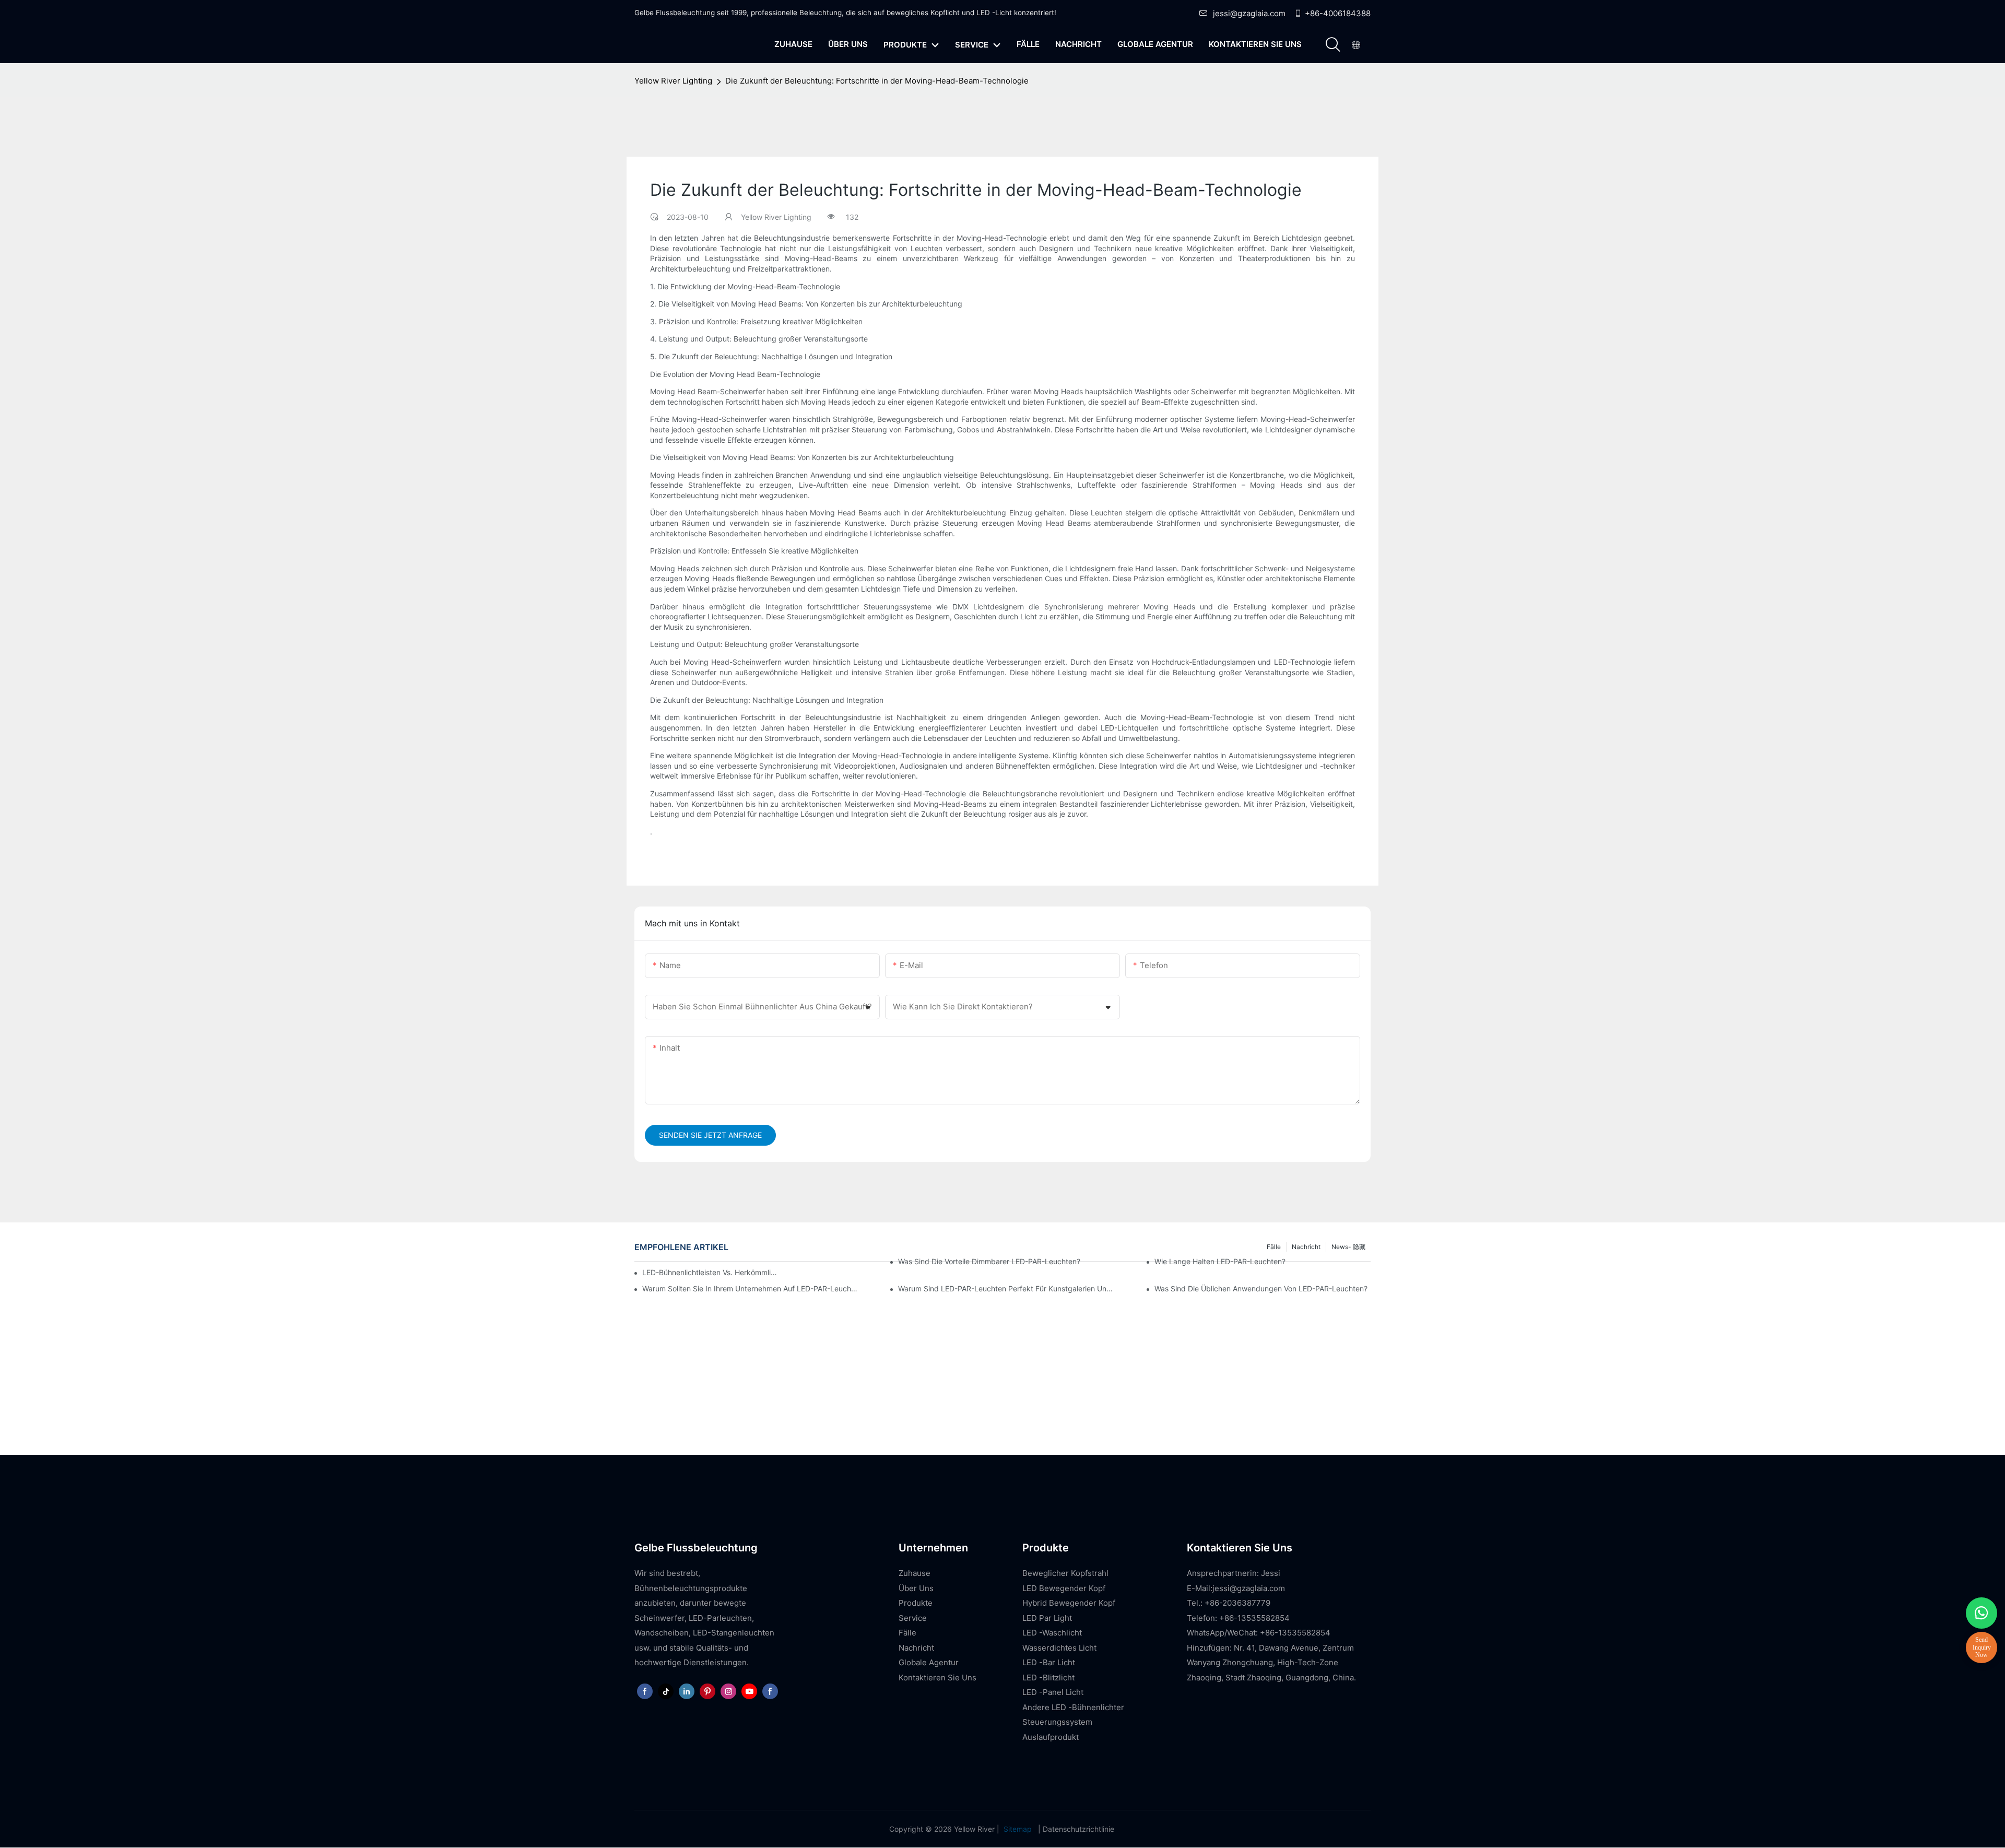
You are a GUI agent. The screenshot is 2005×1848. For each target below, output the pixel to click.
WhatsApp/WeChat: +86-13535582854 (1259, 1633)
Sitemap (1018, 1829)
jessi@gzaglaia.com (1249, 13)
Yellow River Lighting (673, 81)
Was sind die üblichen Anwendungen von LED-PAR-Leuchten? (1261, 1288)
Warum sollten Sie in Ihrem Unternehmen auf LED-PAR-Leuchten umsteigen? (750, 1288)
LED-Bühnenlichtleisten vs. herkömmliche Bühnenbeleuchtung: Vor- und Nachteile (710, 1272)
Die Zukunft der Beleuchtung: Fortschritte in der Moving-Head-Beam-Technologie (877, 81)
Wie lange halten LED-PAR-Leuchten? (1220, 1261)
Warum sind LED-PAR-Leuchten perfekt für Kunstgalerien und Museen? (1006, 1288)
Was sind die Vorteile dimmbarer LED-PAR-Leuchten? (989, 1261)
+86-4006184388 (1338, 13)
